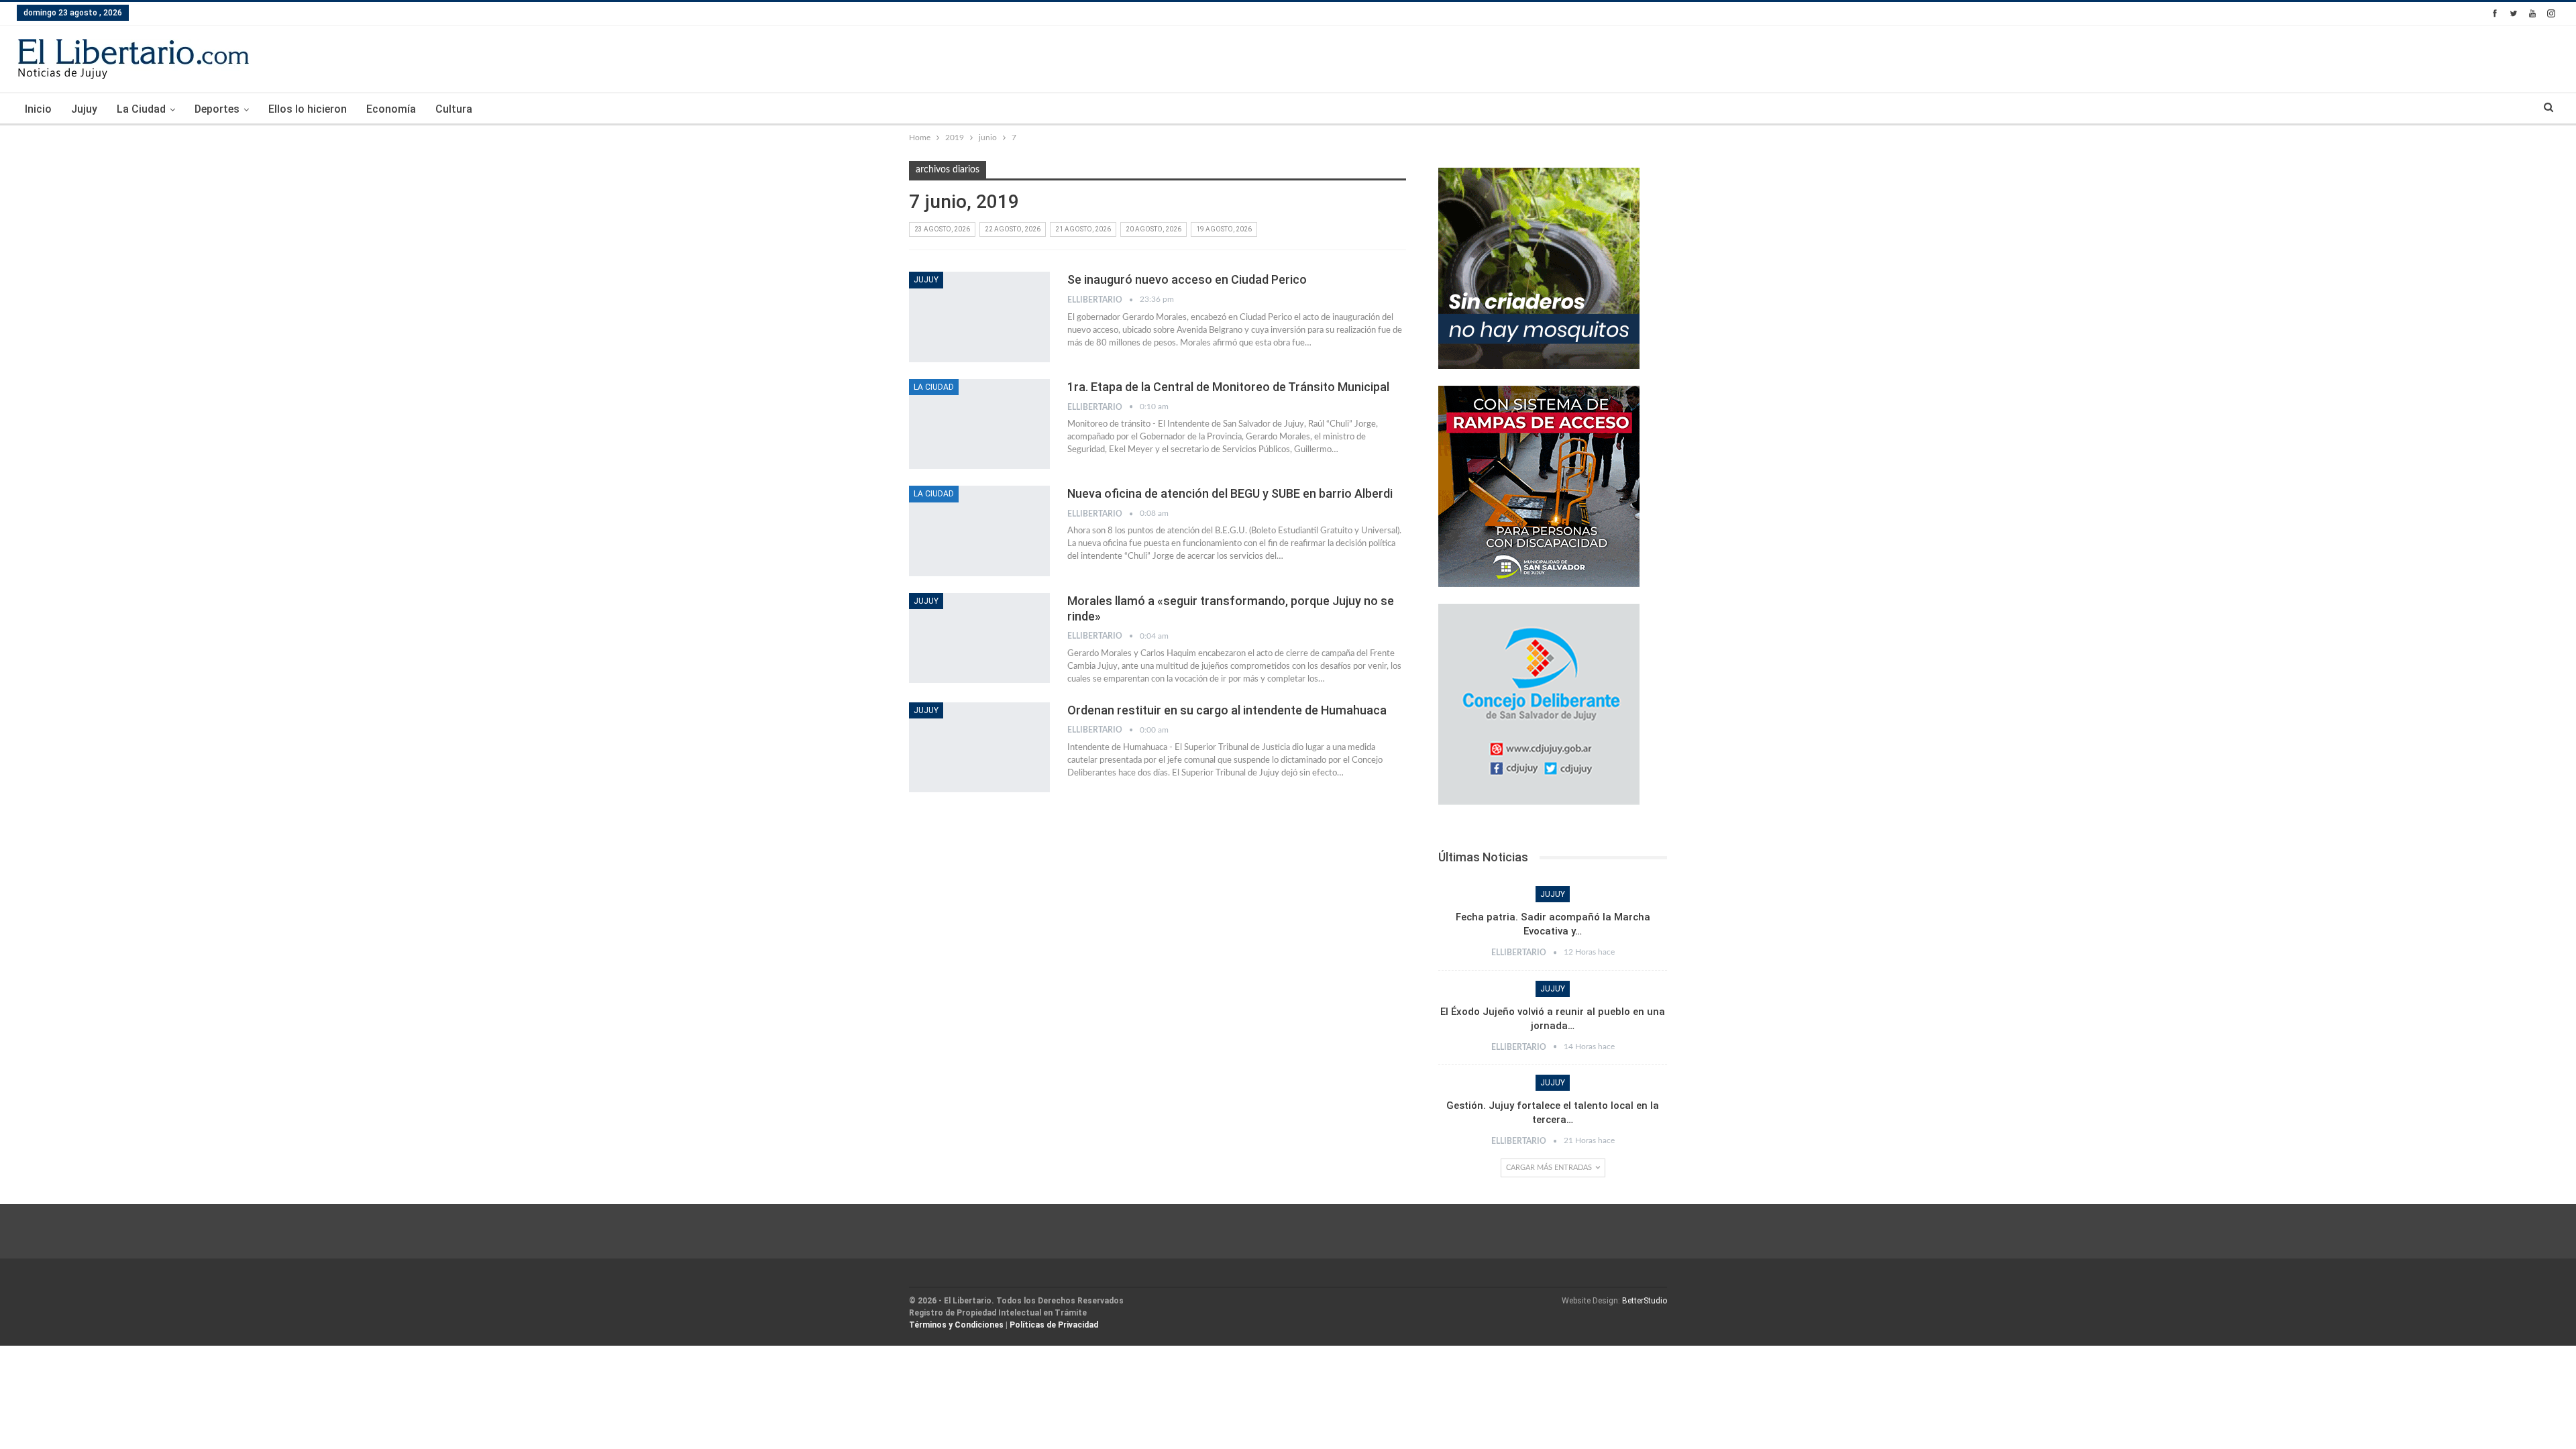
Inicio (38, 109)
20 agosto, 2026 (1153, 229)
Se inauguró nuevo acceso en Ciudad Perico (1187, 279)
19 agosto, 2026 (1224, 229)
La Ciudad (141, 109)
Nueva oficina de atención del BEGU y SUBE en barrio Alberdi (1230, 493)
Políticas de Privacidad (1054, 1325)
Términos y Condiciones (956, 1325)
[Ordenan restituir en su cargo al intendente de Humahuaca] (979, 747)
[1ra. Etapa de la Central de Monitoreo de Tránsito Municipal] (979, 424)
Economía (391, 109)
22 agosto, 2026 (1013, 229)
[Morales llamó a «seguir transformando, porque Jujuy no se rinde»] (979, 638)
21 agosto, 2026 (1083, 229)
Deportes (217, 109)
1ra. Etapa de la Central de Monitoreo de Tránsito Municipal (1228, 387)
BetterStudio (1645, 1301)
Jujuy (84, 109)
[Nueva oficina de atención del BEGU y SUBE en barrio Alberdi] (979, 531)
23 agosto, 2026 (942, 229)
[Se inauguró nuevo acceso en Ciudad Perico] (979, 317)
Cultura (454, 109)
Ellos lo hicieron (308, 109)
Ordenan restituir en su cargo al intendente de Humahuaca (1227, 710)
